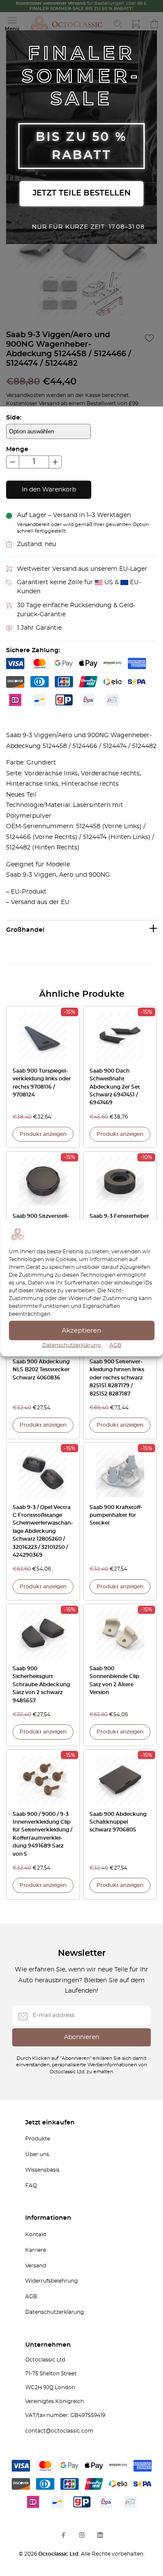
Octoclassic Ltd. (60, 2554)
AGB (115, 1345)
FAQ (31, 2186)
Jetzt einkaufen (50, 2123)
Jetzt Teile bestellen (82, 193)
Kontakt (36, 2234)
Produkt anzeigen (43, 1134)
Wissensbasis (42, 2170)
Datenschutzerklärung (72, 1345)
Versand (36, 2266)
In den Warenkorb (49, 490)
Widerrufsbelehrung (52, 2281)
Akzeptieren (81, 1330)
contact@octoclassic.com (59, 2431)
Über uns (37, 2154)
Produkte (38, 2139)
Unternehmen (48, 2345)
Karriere (36, 2250)
